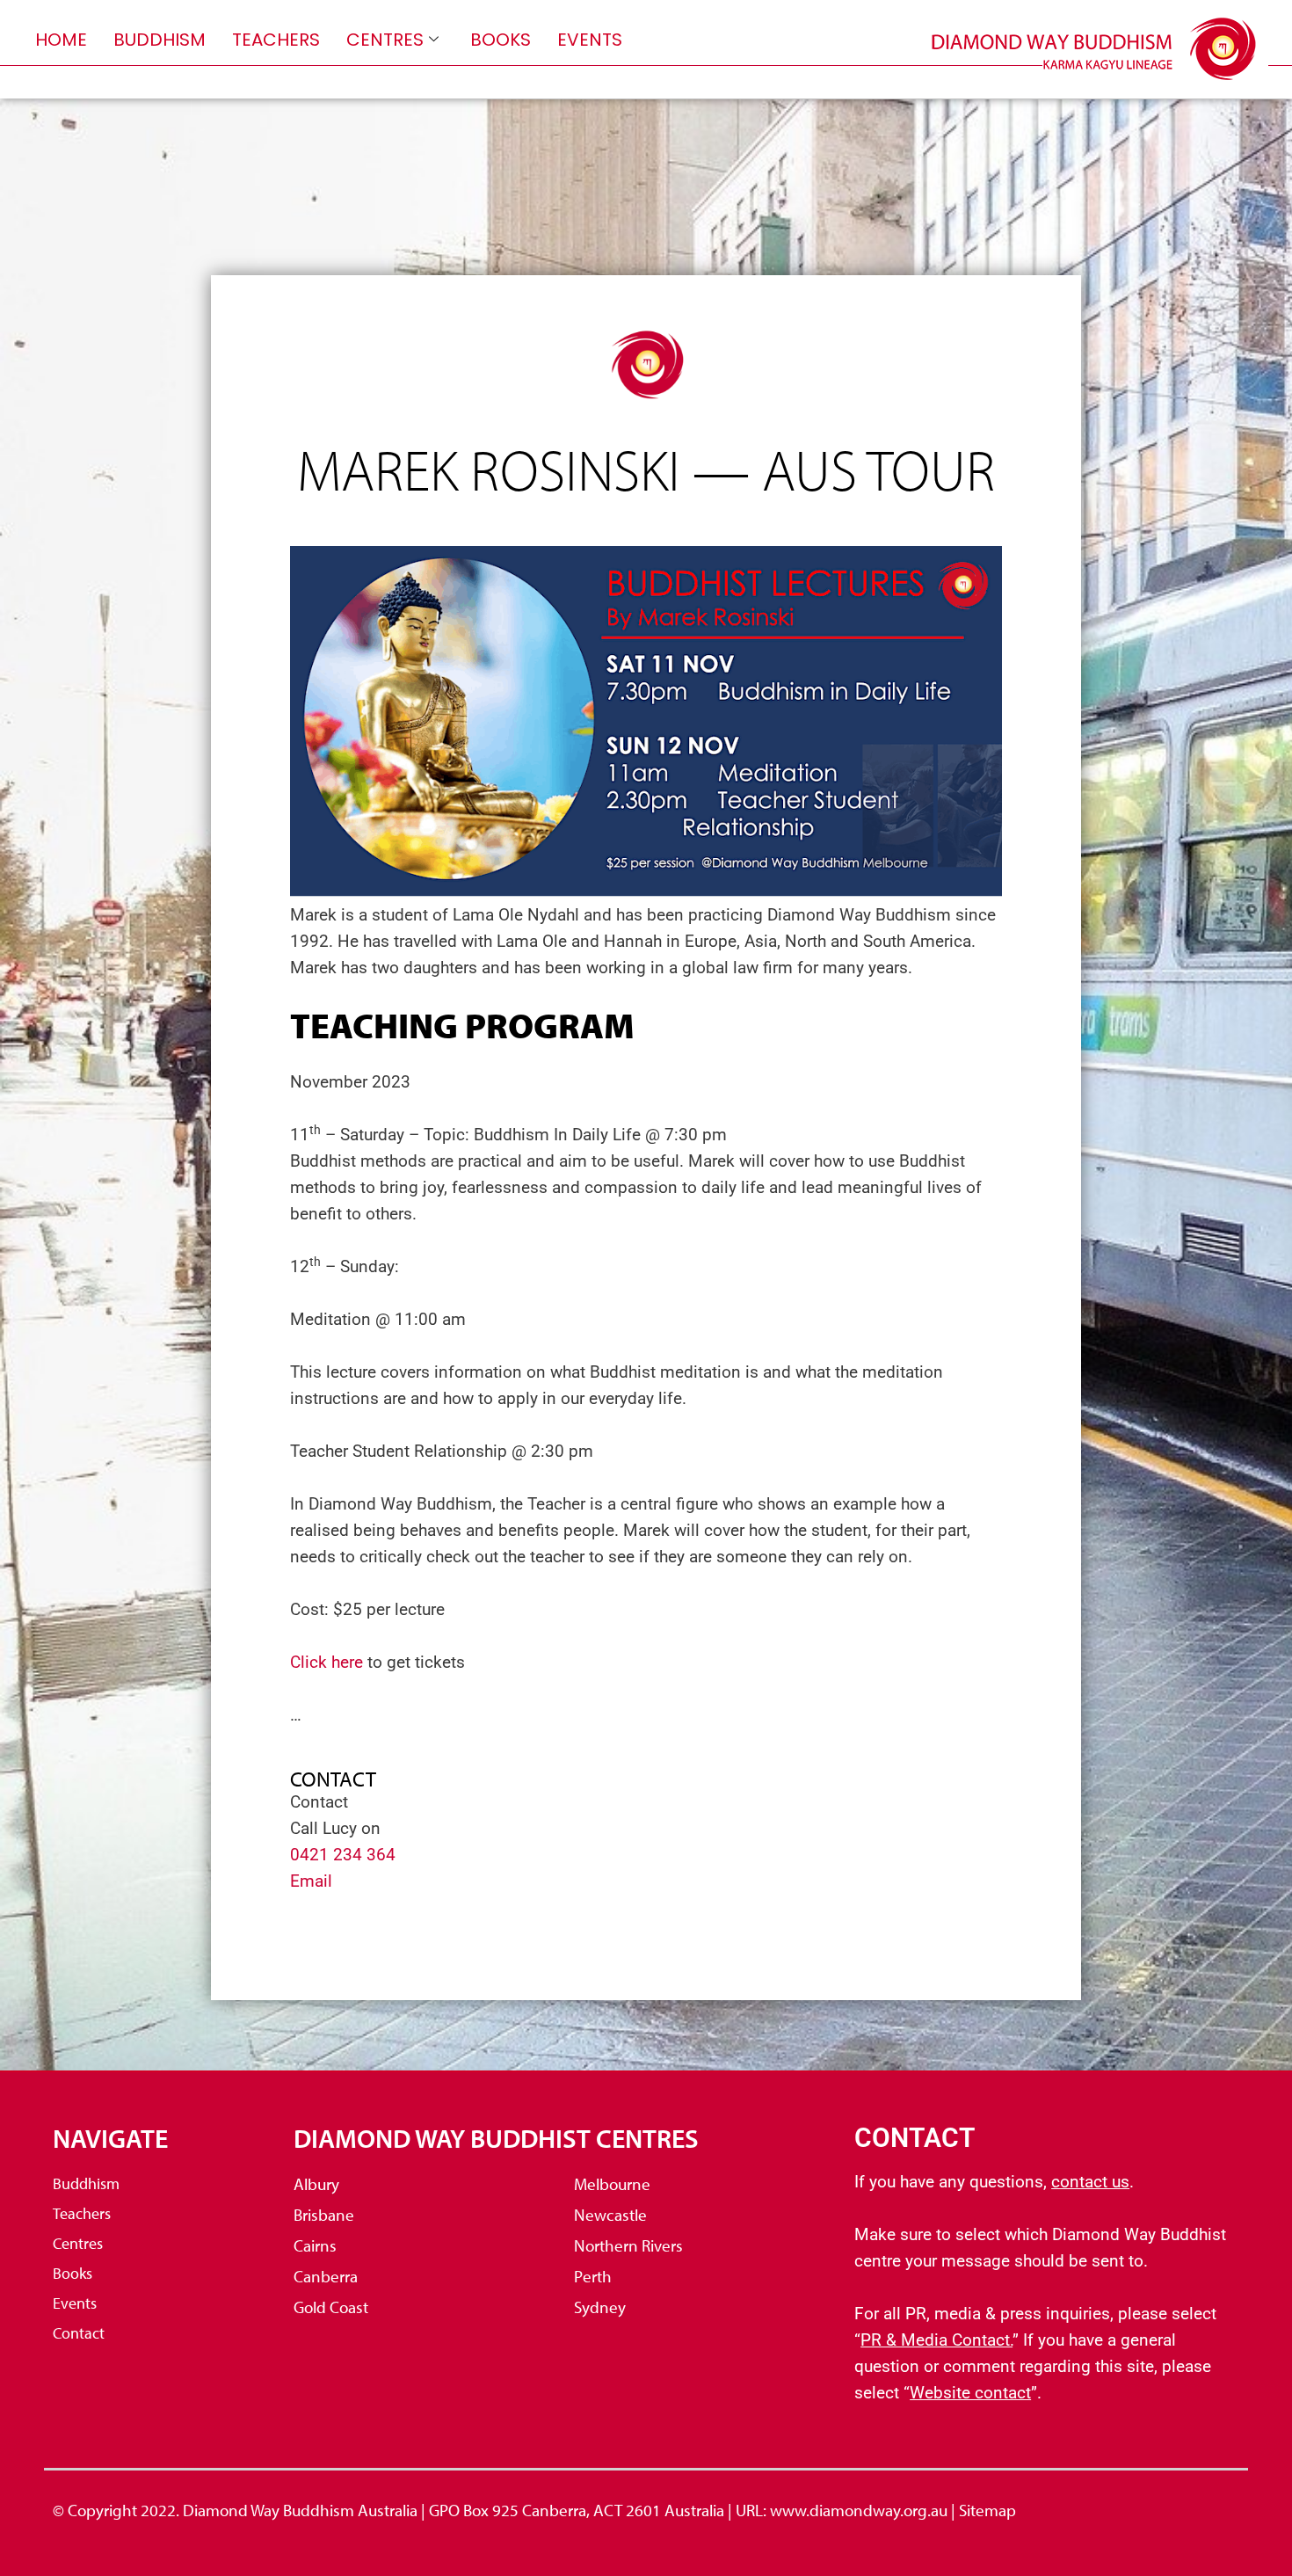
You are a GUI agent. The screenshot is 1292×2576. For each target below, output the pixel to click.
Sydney (600, 2307)
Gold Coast (331, 2307)
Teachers (276, 40)
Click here (327, 1662)
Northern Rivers (628, 2245)
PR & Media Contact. (936, 2340)
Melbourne (612, 2184)
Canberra (326, 2276)
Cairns (315, 2245)
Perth (593, 2276)
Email (316, 1881)
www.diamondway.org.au (859, 2510)
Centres (385, 40)
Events (590, 40)
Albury (316, 2184)
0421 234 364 (343, 1855)
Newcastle (610, 2215)
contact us (1090, 2182)
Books (501, 40)
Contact (79, 2333)
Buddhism (160, 40)
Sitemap (987, 2510)
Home (61, 40)
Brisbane (324, 2215)
